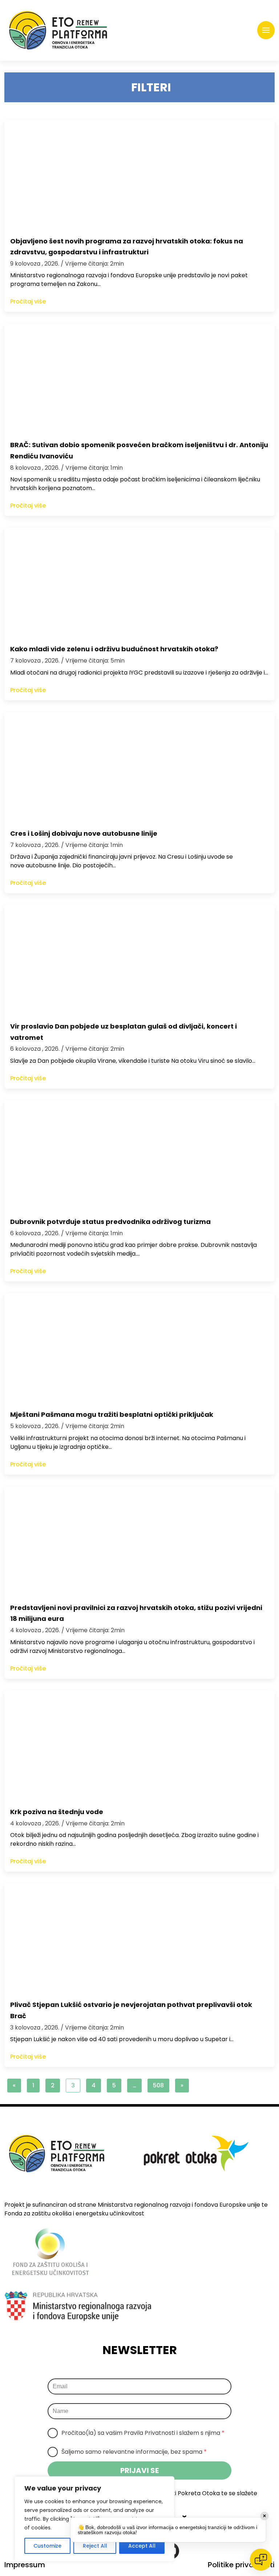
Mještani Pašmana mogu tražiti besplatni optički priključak (112, 1414)
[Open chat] (261, 2560)
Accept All (142, 2546)
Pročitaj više (28, 301)
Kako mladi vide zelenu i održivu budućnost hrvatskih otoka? (114, 649)
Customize (47, 2546)
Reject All (95, 2546)
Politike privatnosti (241, 2565)
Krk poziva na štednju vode (57, 1812)
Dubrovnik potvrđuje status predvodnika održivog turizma (110, 1222)
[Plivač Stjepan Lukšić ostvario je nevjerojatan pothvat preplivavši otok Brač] (139, 1938)
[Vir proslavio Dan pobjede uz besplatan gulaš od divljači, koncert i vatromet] (139, 959)
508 (158, 2085)
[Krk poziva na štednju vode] (139, 1745)
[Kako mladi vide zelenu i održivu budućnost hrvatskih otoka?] (139, 582)
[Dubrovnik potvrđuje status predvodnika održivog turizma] (139, 1155)
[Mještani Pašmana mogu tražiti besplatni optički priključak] (139, 1348)
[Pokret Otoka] (58, 30)
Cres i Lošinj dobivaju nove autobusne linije (84, 833)
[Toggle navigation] (266, 30)
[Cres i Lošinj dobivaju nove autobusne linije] (139, 767)
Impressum (25, 2565)
